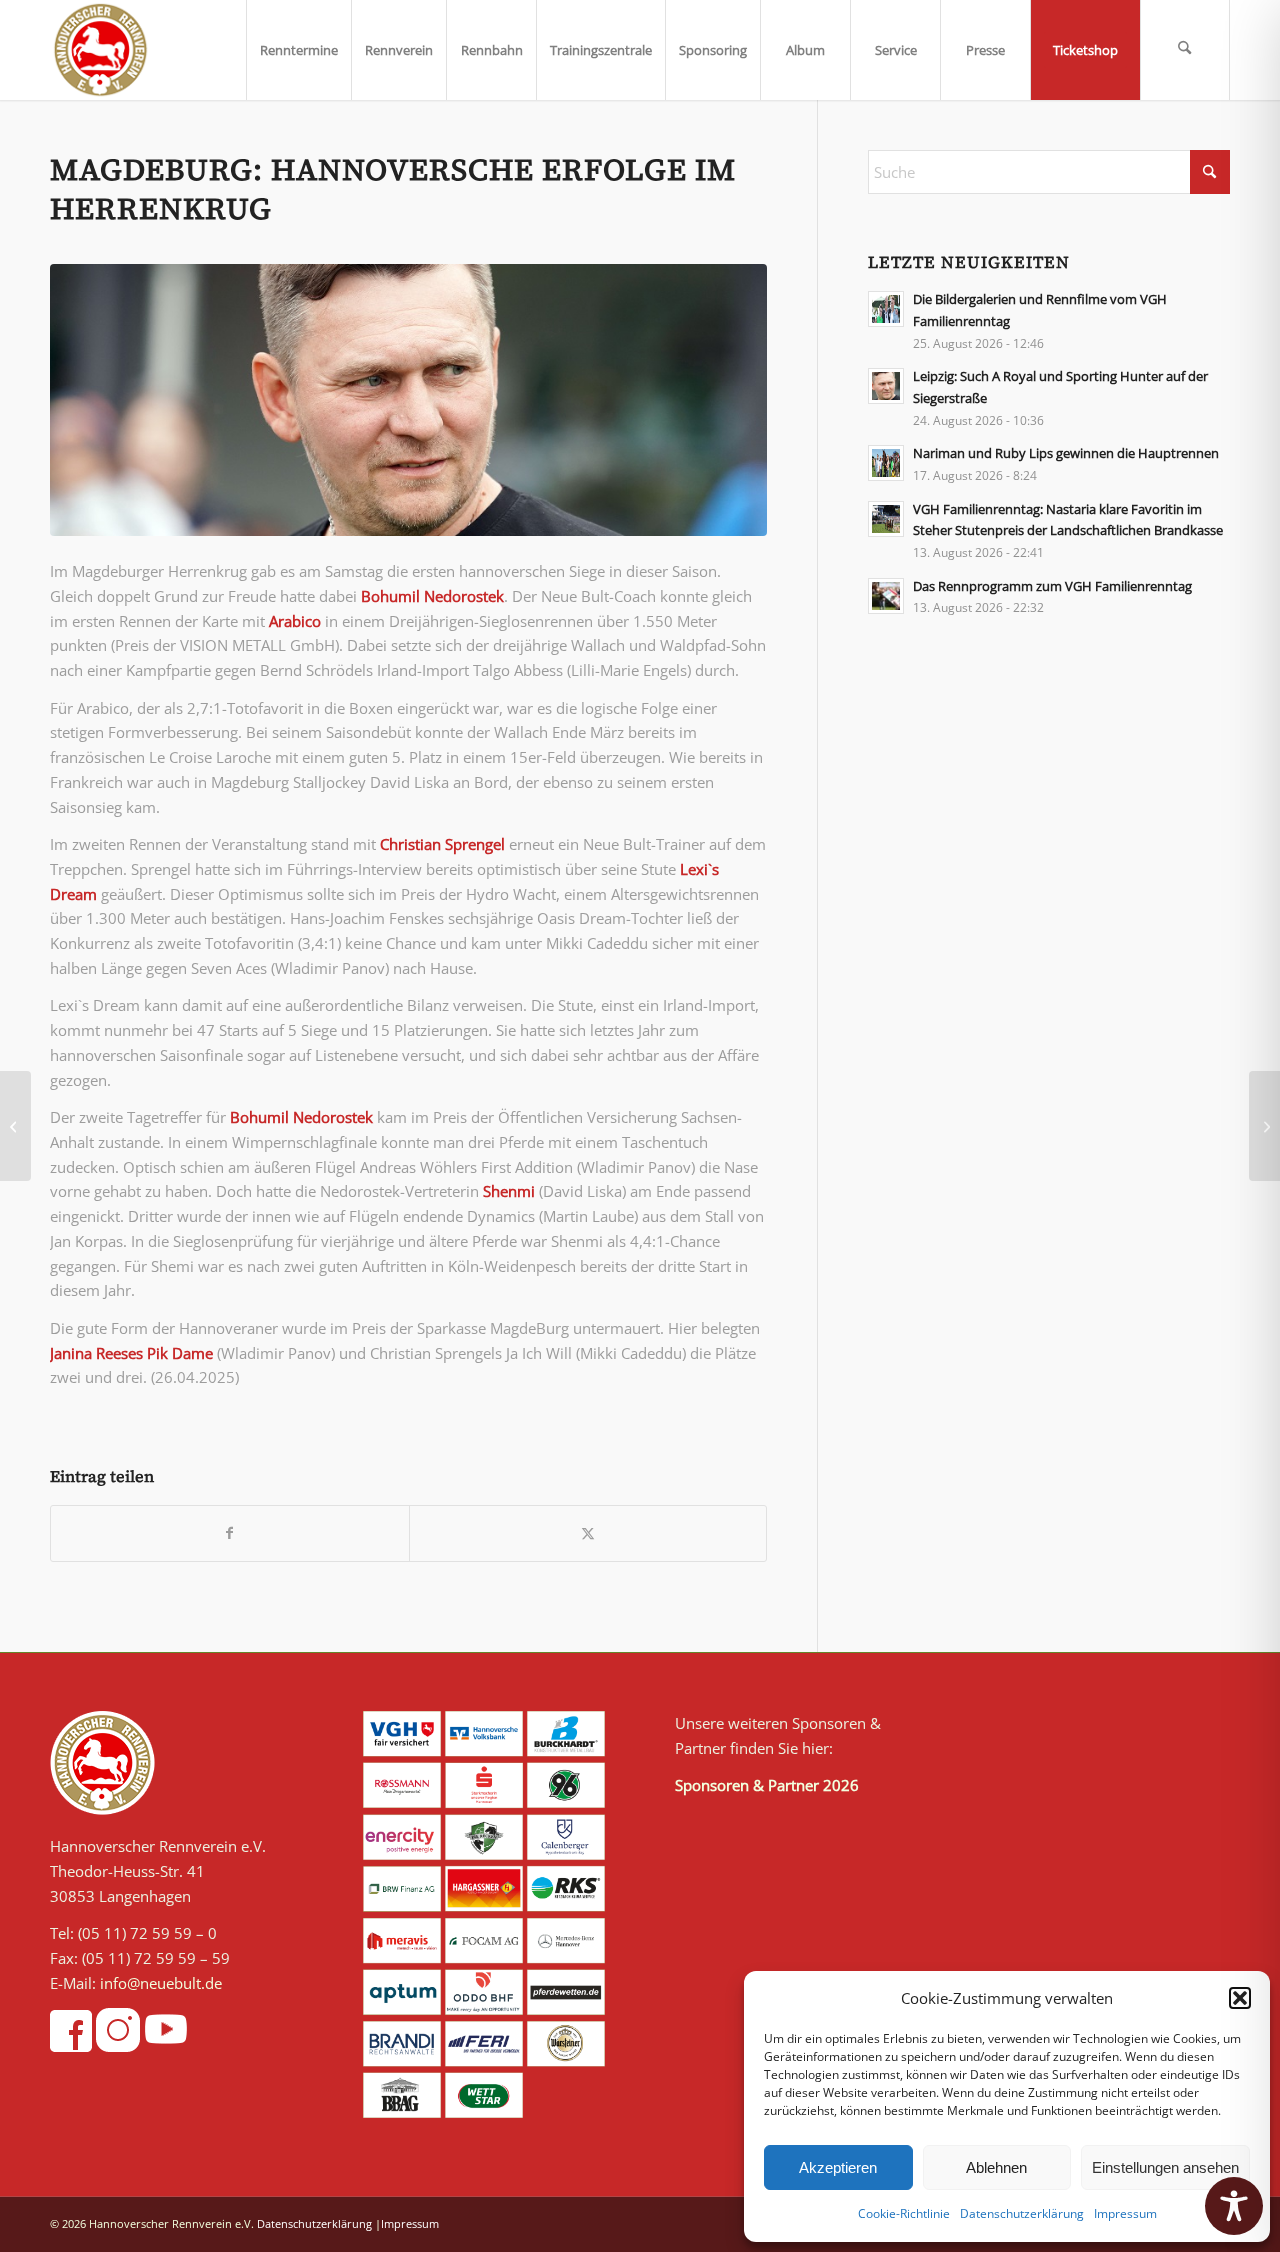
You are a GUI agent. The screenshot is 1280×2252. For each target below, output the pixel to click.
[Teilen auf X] (588, 1533)
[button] (1240, 1998)
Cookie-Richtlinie (904, 2213)
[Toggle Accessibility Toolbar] (1234, 2206)
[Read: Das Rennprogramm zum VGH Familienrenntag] (886, 596)
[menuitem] (298, 50)
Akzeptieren (838, 2167)
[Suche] (1185, 50)
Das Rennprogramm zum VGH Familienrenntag (1052, 586)
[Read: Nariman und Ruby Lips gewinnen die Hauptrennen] (886, 463)
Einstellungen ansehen (1165, 2167)
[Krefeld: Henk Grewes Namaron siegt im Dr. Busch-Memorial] (1264, 1126)
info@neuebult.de (161, 1983)
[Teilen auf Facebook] (230, 1533)
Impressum (1125, 2213)
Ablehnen (996, 2167)
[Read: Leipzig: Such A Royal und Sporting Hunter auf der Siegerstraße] (886, 386)
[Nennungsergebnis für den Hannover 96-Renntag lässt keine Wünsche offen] (15, 1126)
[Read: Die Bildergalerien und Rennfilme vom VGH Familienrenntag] (886, 309)
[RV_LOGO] (100, 50)
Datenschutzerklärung (1022, 2213)
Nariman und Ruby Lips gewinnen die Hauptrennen (1066, 453)
